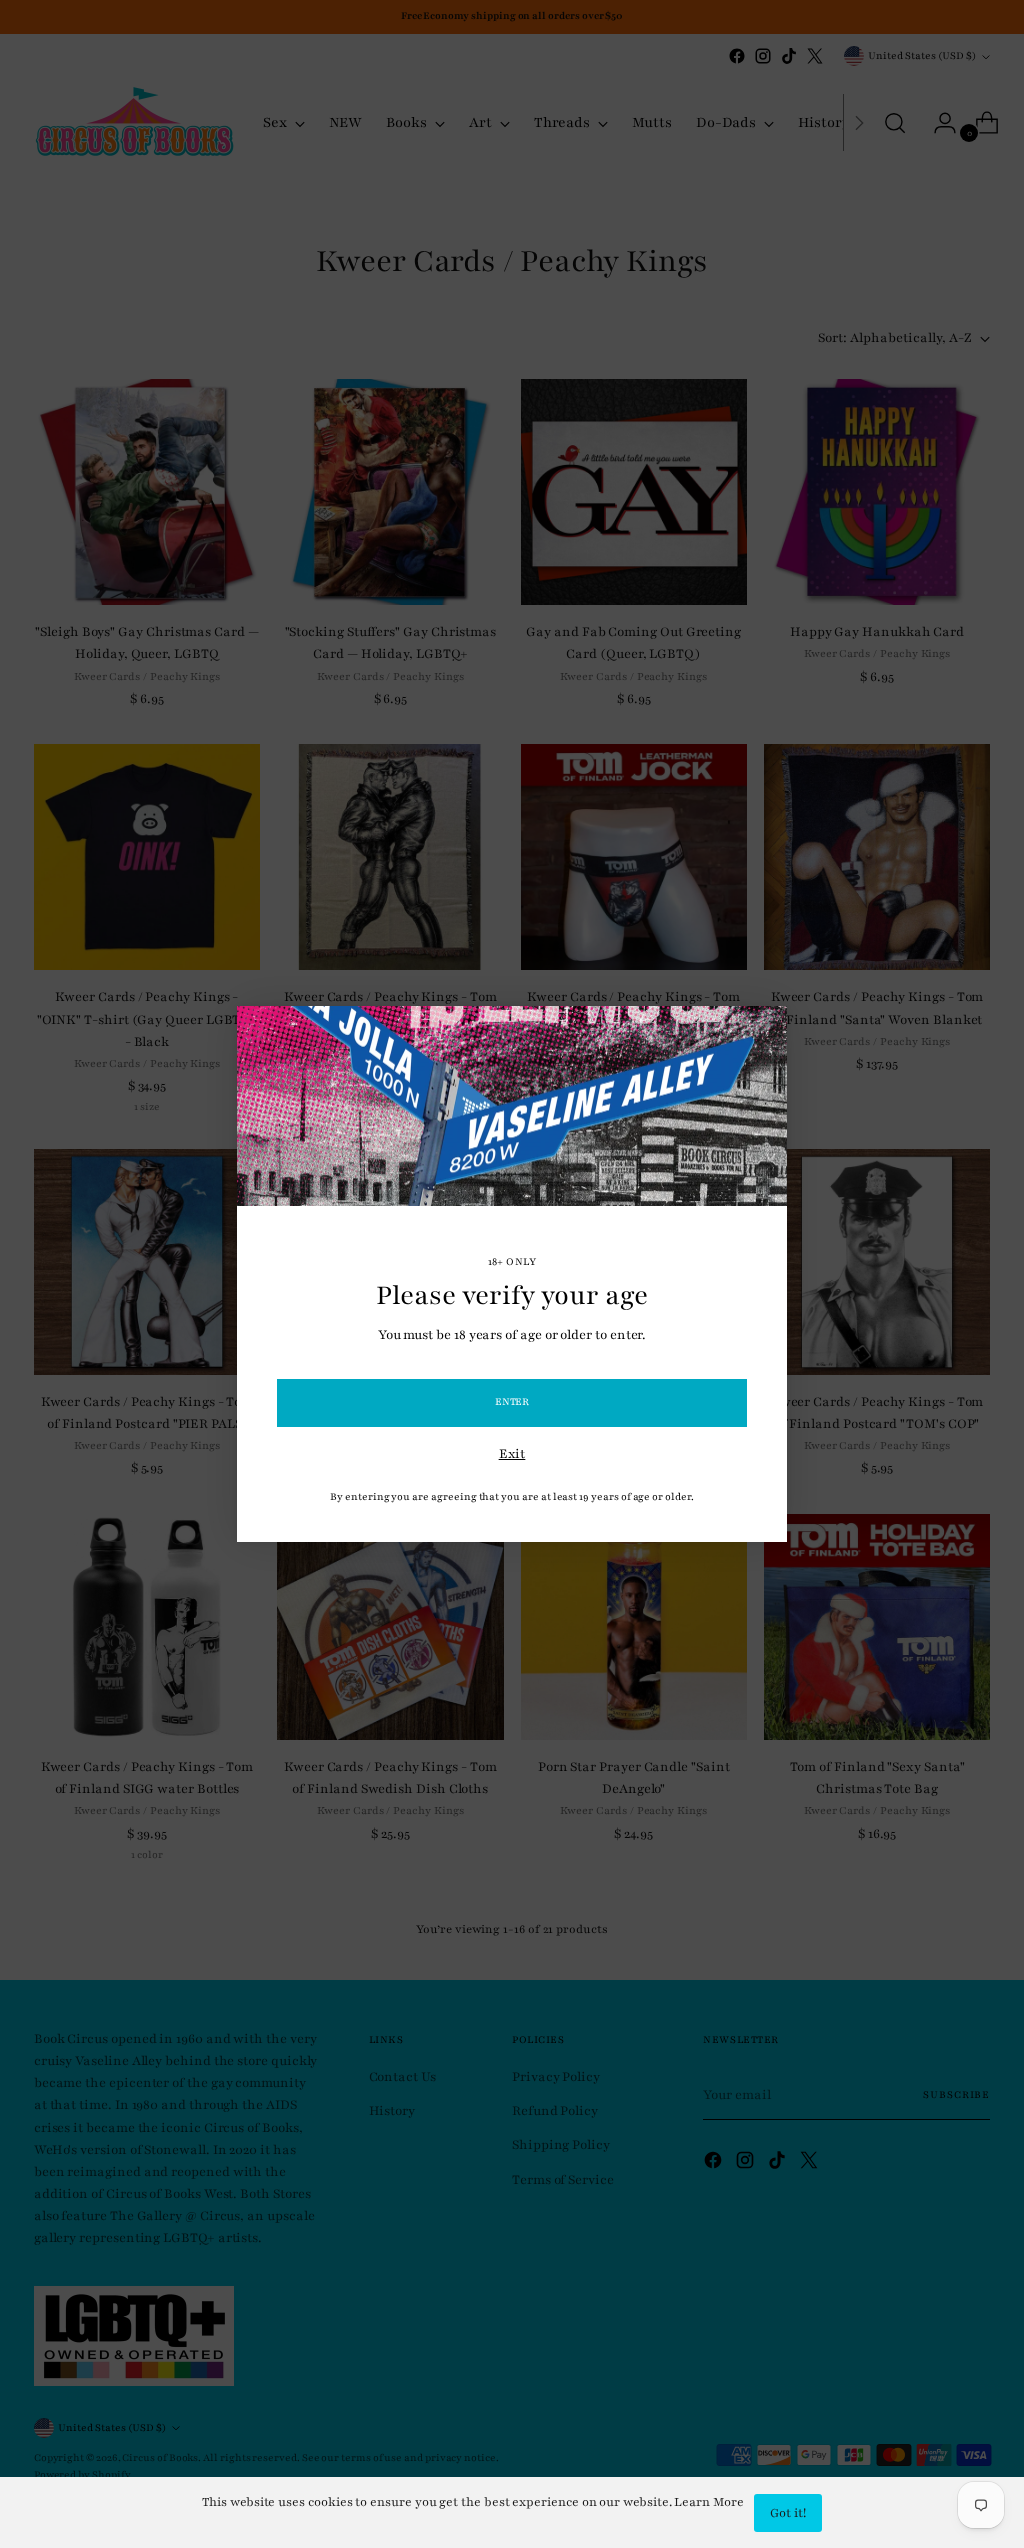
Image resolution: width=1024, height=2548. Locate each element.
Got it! (788, 2513)
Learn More (708, 2502)
